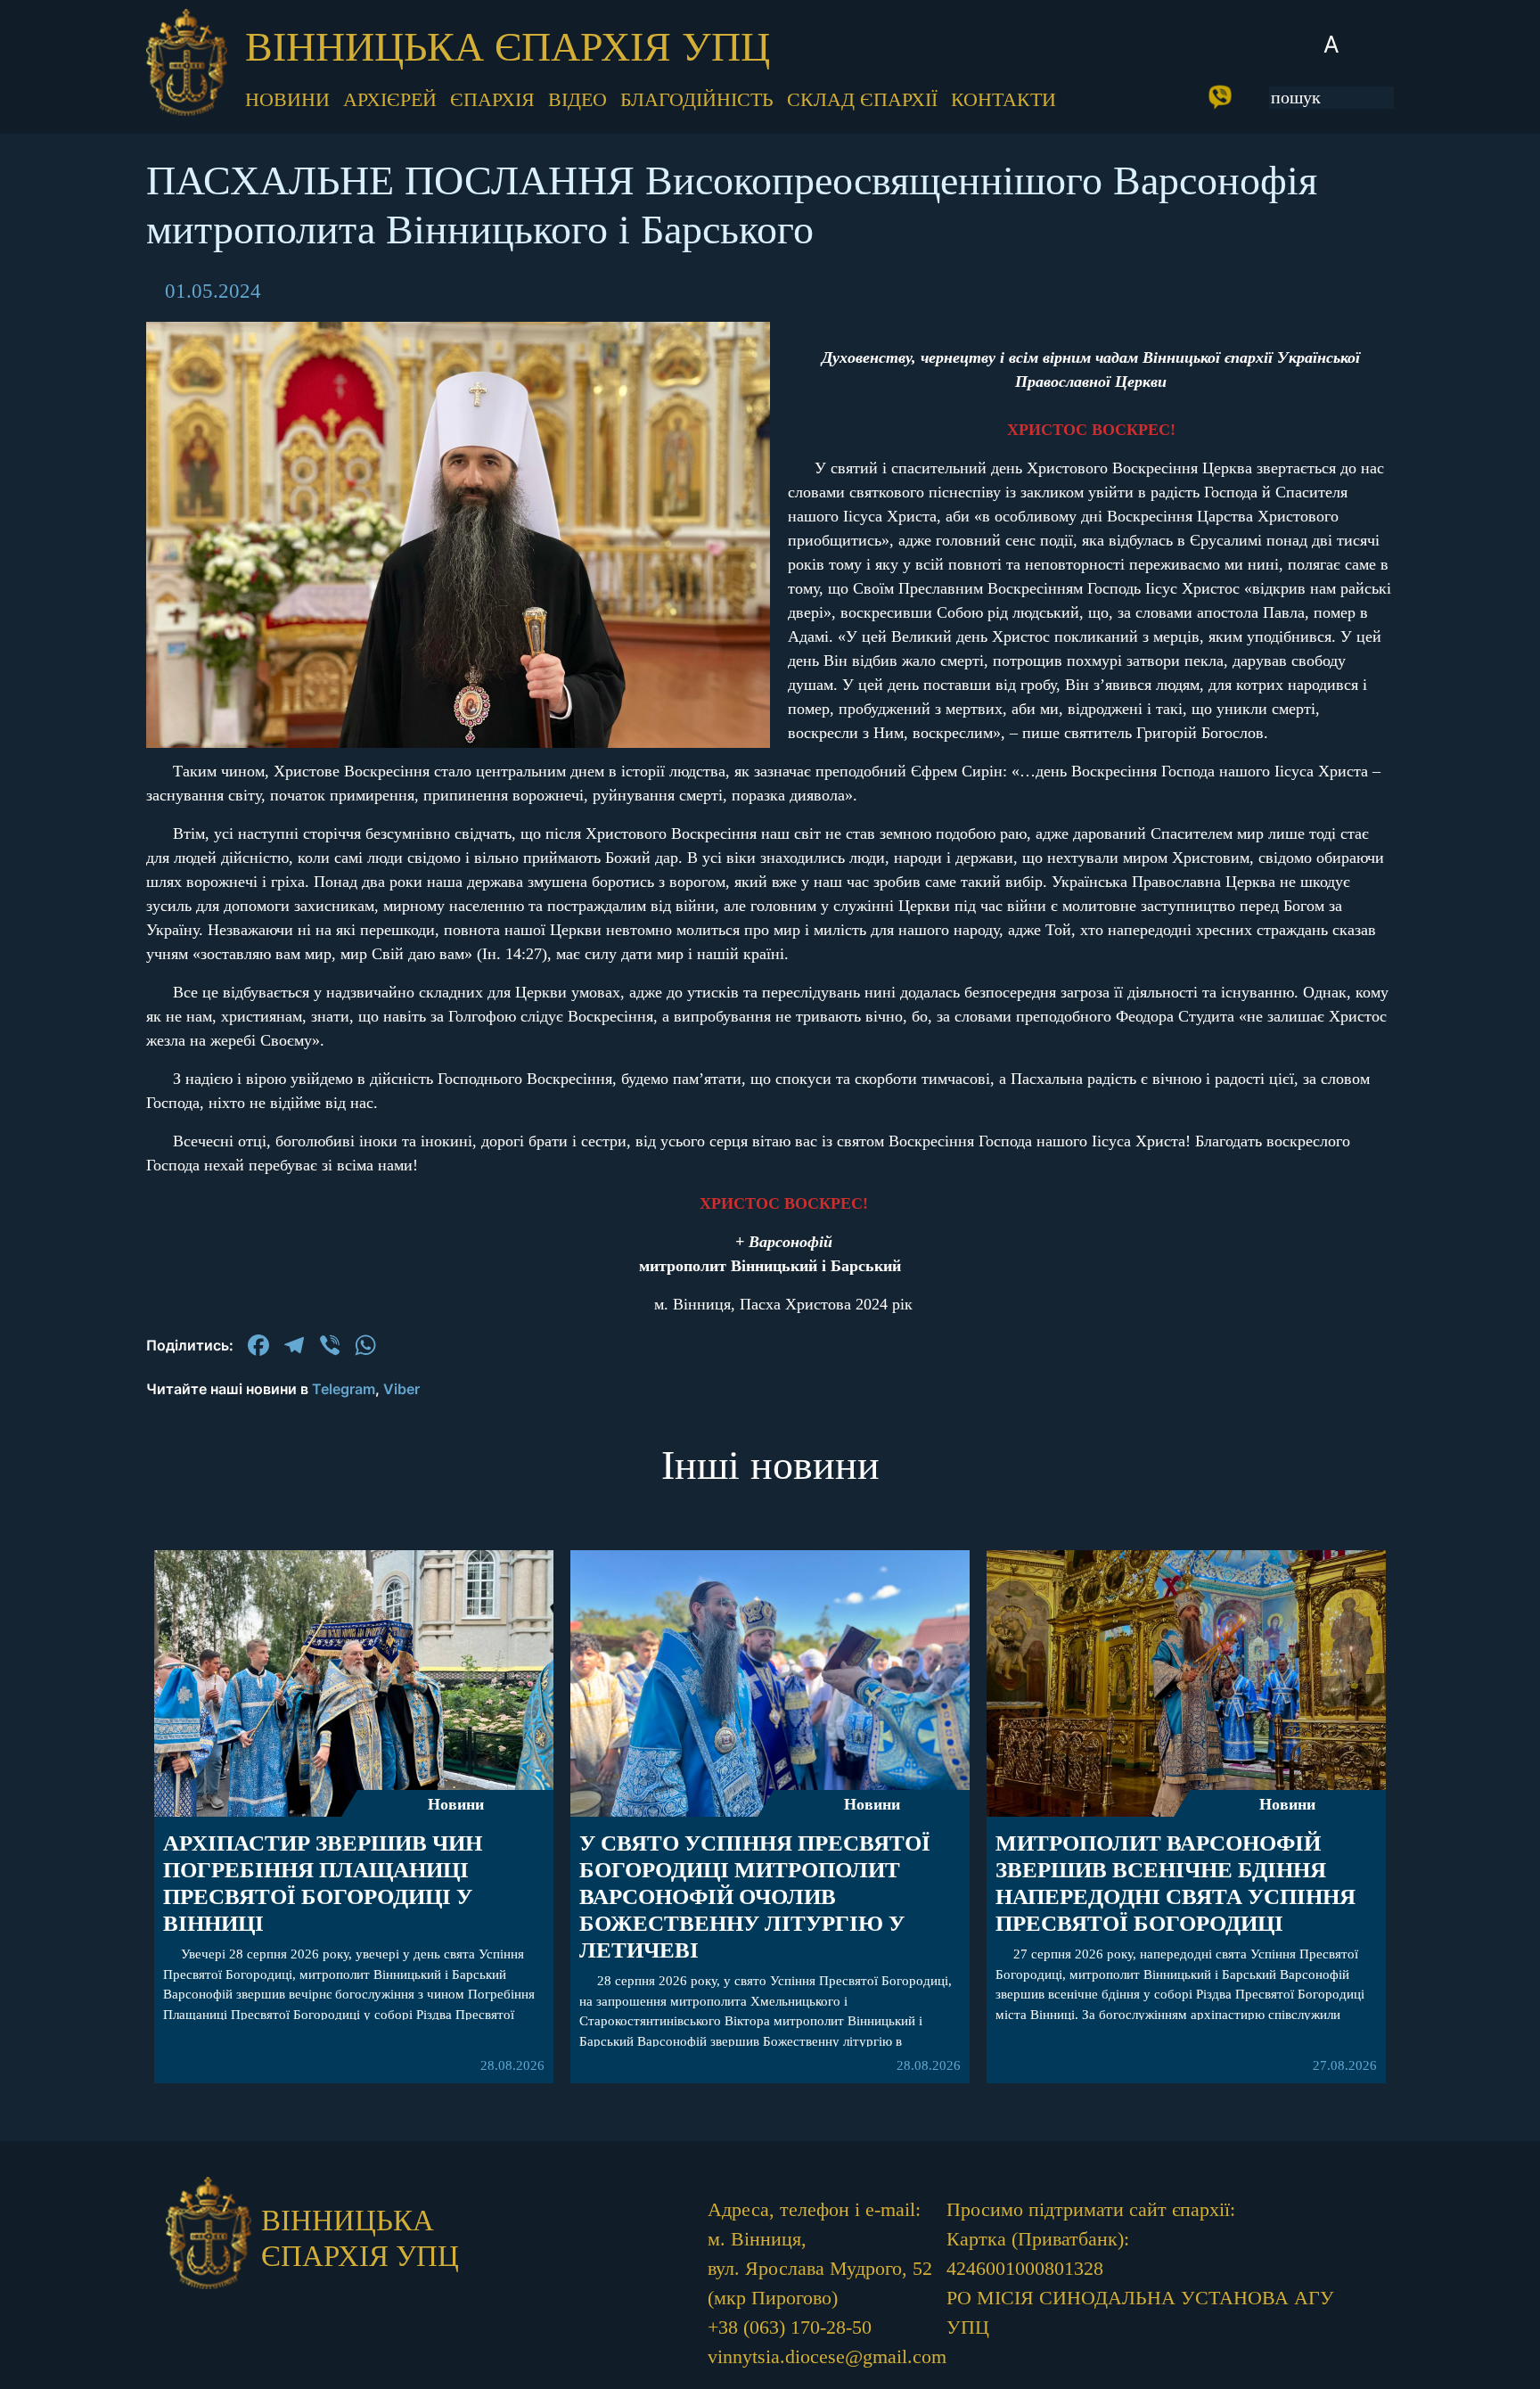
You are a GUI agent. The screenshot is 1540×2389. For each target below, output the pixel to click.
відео (577, 99)
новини (287, 99)
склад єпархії (862, 99)
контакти (1003, 99)
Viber (401, 1389)
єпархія (492, 99)
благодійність (697, 99)
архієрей (390, 99)
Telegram (344, 1389)
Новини (456, 1804)
